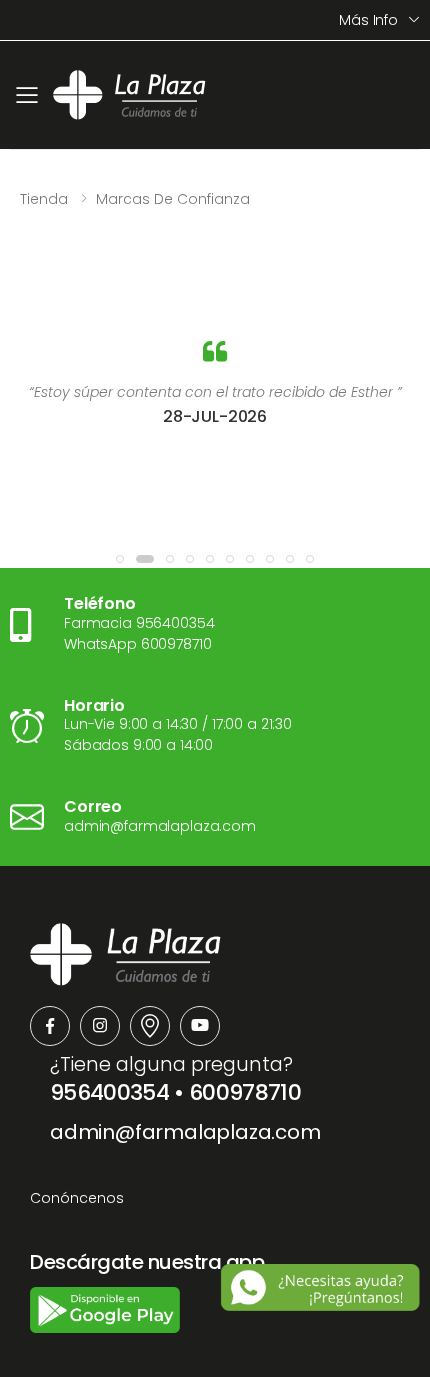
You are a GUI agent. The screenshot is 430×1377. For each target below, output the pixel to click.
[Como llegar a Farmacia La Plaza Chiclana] (150, 1026)
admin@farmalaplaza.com (185, 1132)
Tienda (44, 199)
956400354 (109, 1092)
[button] (120, 559)
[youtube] (200, 1026)
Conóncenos (77, 1198)
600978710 (245, 1092)
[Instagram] (100, 1026)
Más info (368, 20)
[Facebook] (50, 1026)
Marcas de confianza (173, 199)
